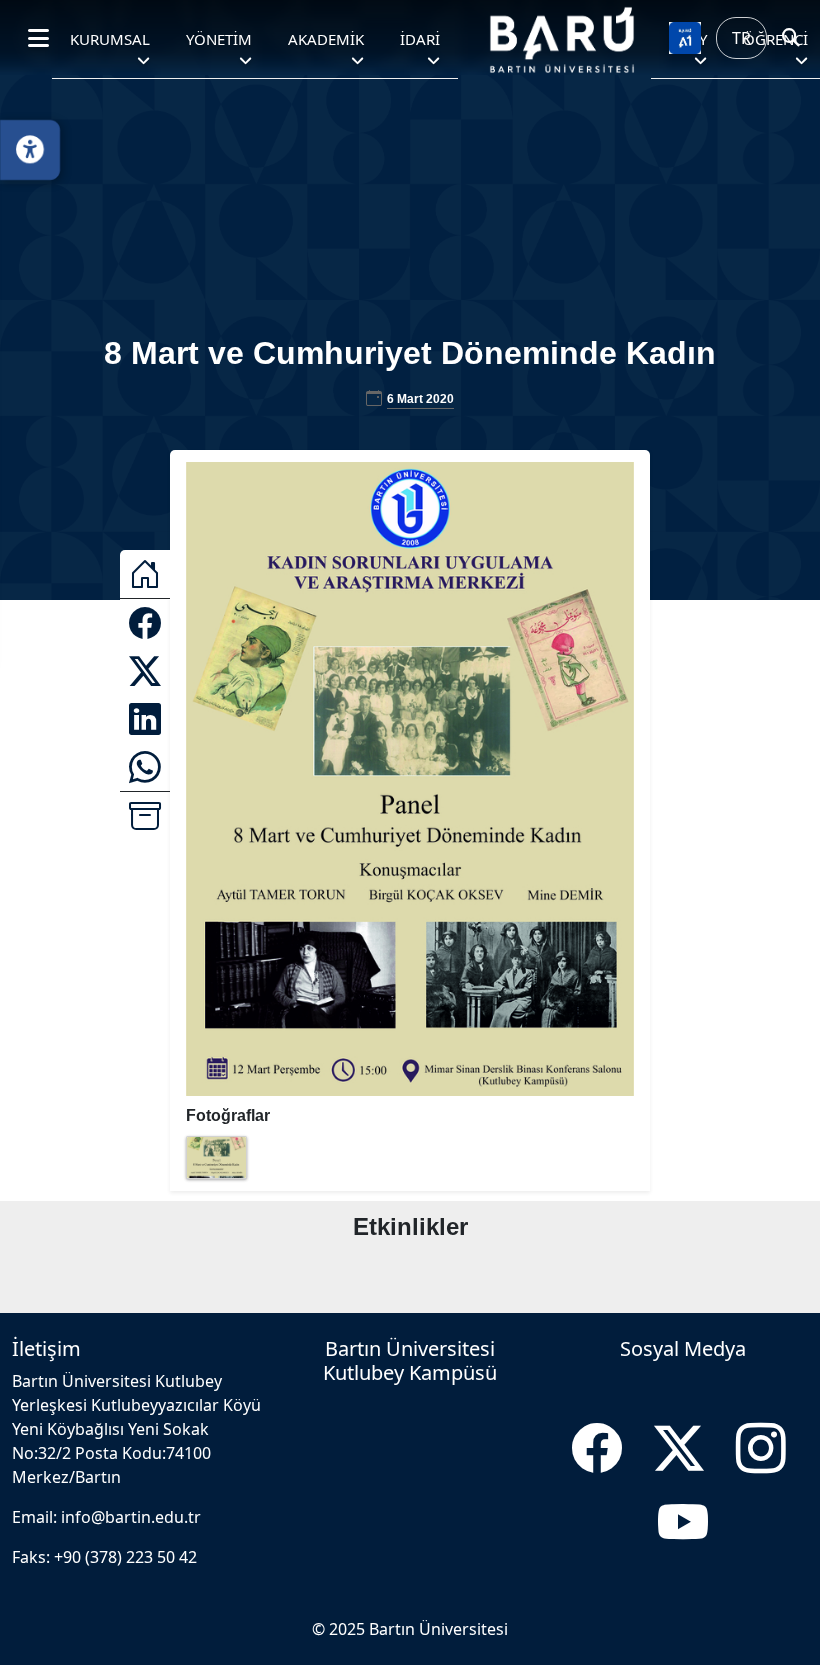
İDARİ (420, 39)
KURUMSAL (110, 39)
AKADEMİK (326, 39)
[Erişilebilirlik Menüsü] (30, 150)
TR (741, 38)
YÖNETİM (219, 39)
